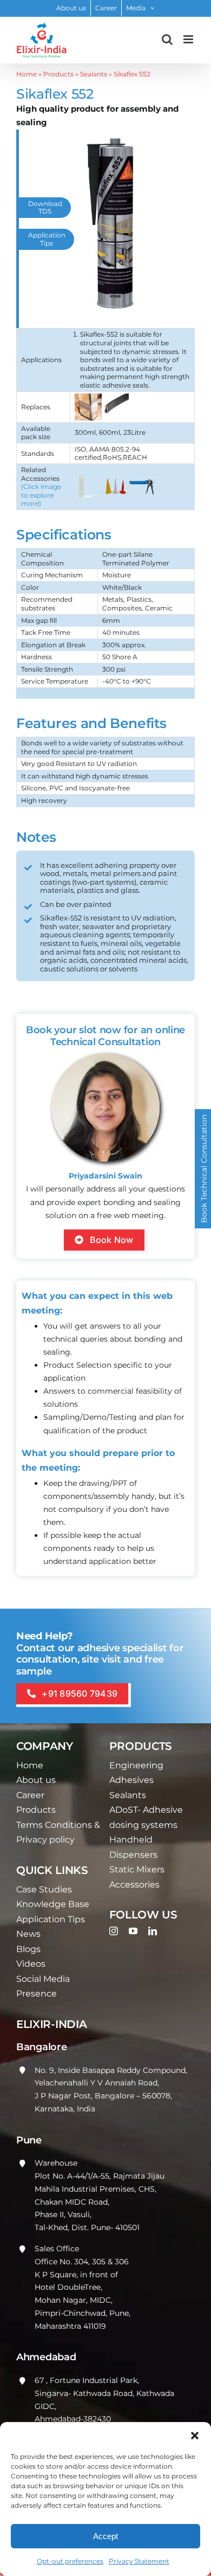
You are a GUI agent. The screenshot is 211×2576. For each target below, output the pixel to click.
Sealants (94, 74)
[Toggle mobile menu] (189, 39)
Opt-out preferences (70, 2561)
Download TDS (45, 207)
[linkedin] (153, 1931)
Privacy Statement (139, 2561)
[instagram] (114, 1931)
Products (58, 74)
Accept (105, 2536)
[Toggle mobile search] (167, 39)
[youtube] (133, 1931)
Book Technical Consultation (204, 1169)
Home (27, 74)
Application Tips (47, 239)
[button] (195, 2436)
